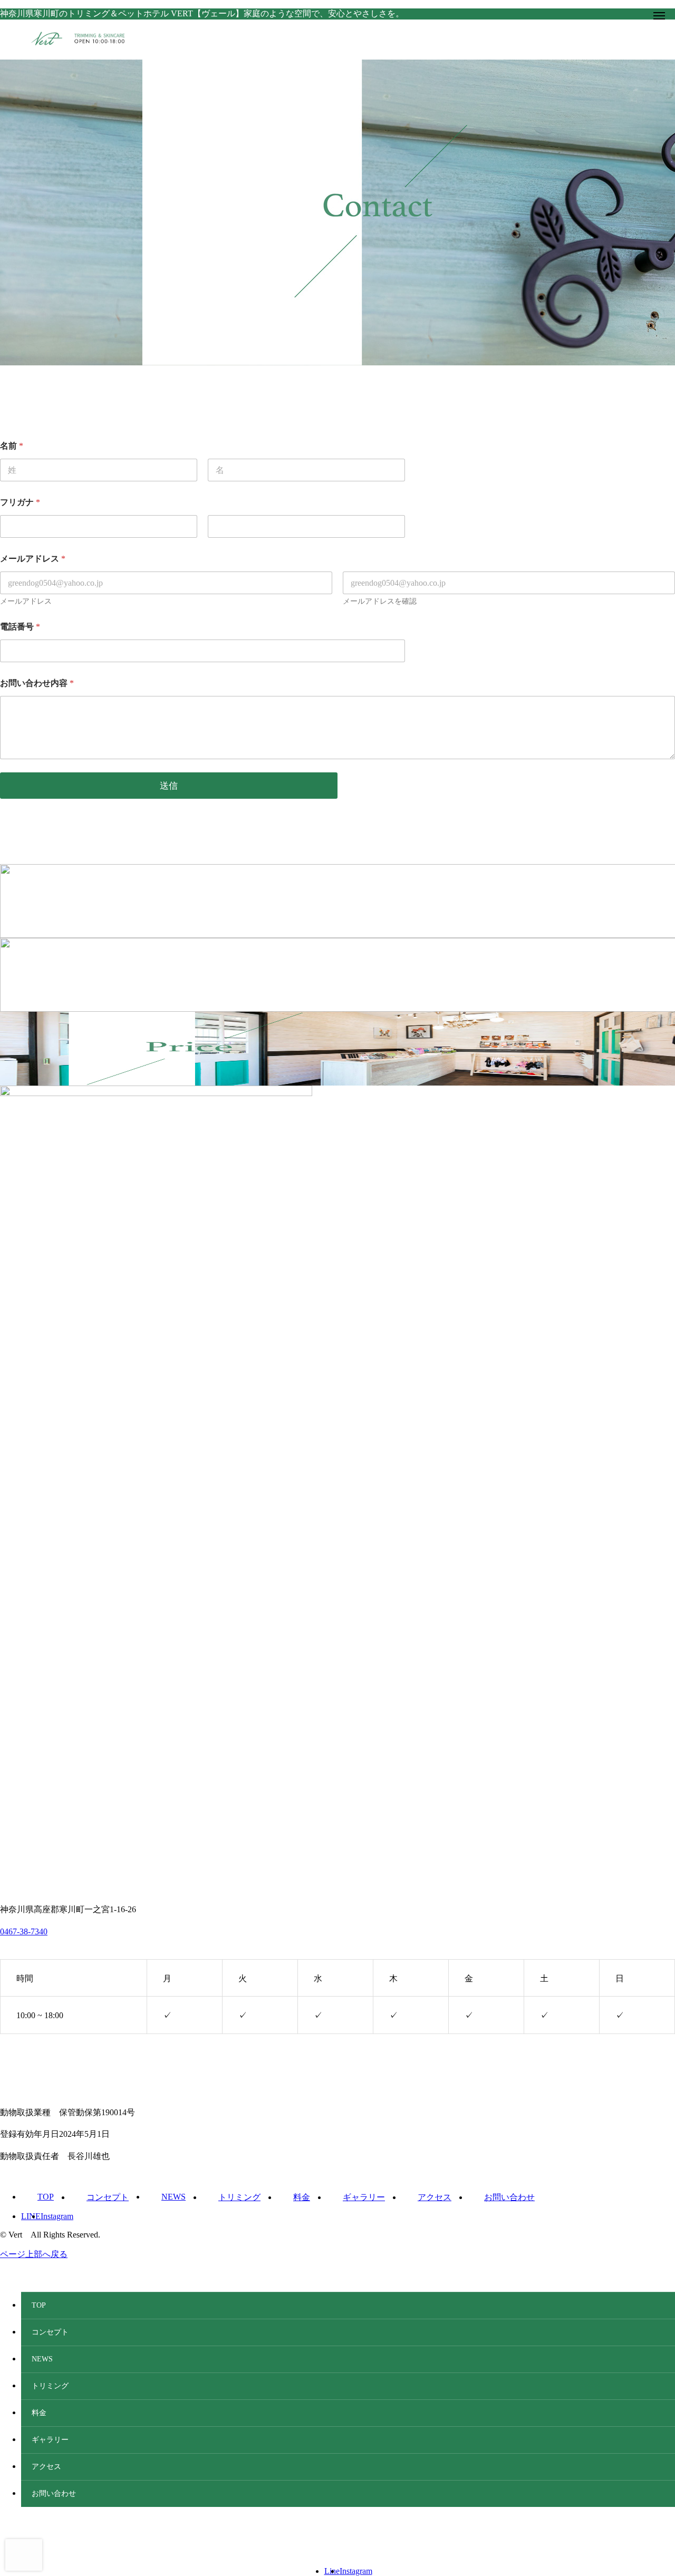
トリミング (239, 2197)
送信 (169, 786)
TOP (46, 2197)
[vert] (348, 38)
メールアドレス (26, 601)
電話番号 (20, 627)
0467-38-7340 (24, 1931)
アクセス (435, 2197)
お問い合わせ (509, 2197)
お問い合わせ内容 (37, 683)
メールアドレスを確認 (380, 601)
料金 (302, 2197)
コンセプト (108, 2197)
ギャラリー (364, 2197)
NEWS (173, 2197)
